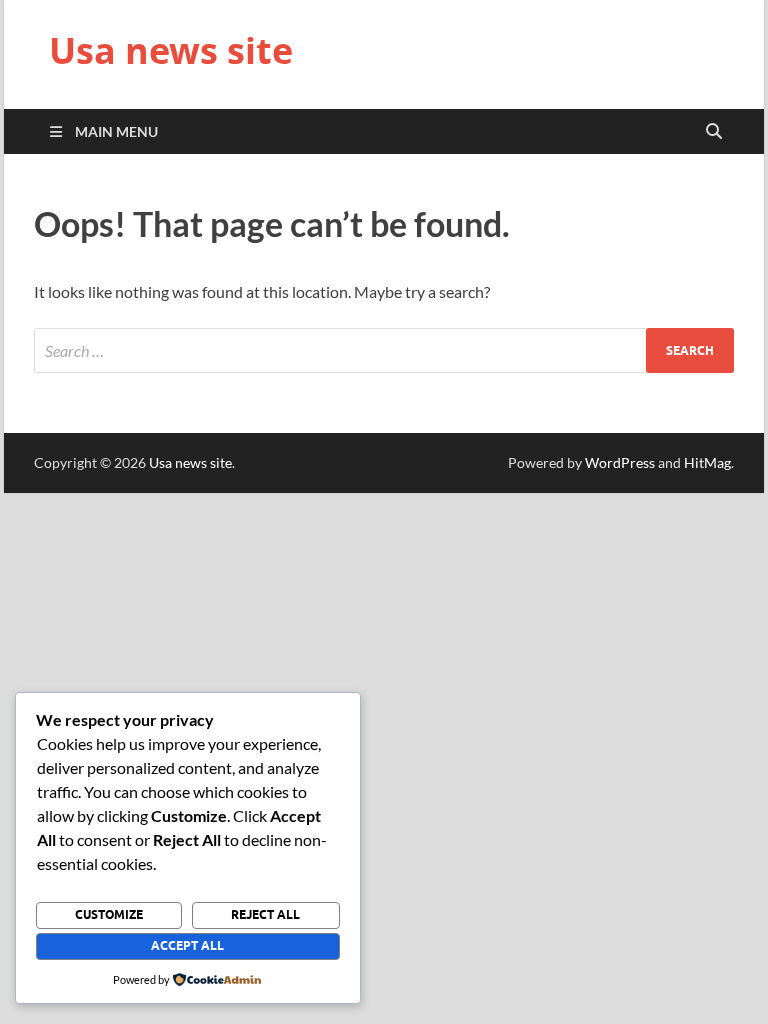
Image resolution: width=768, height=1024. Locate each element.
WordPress (620, 462)
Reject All (265, 914)
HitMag (707, 462)
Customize (109, 914)
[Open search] (714, 132)
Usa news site (171, 50)
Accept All (187, 945)
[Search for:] (384, 350)
